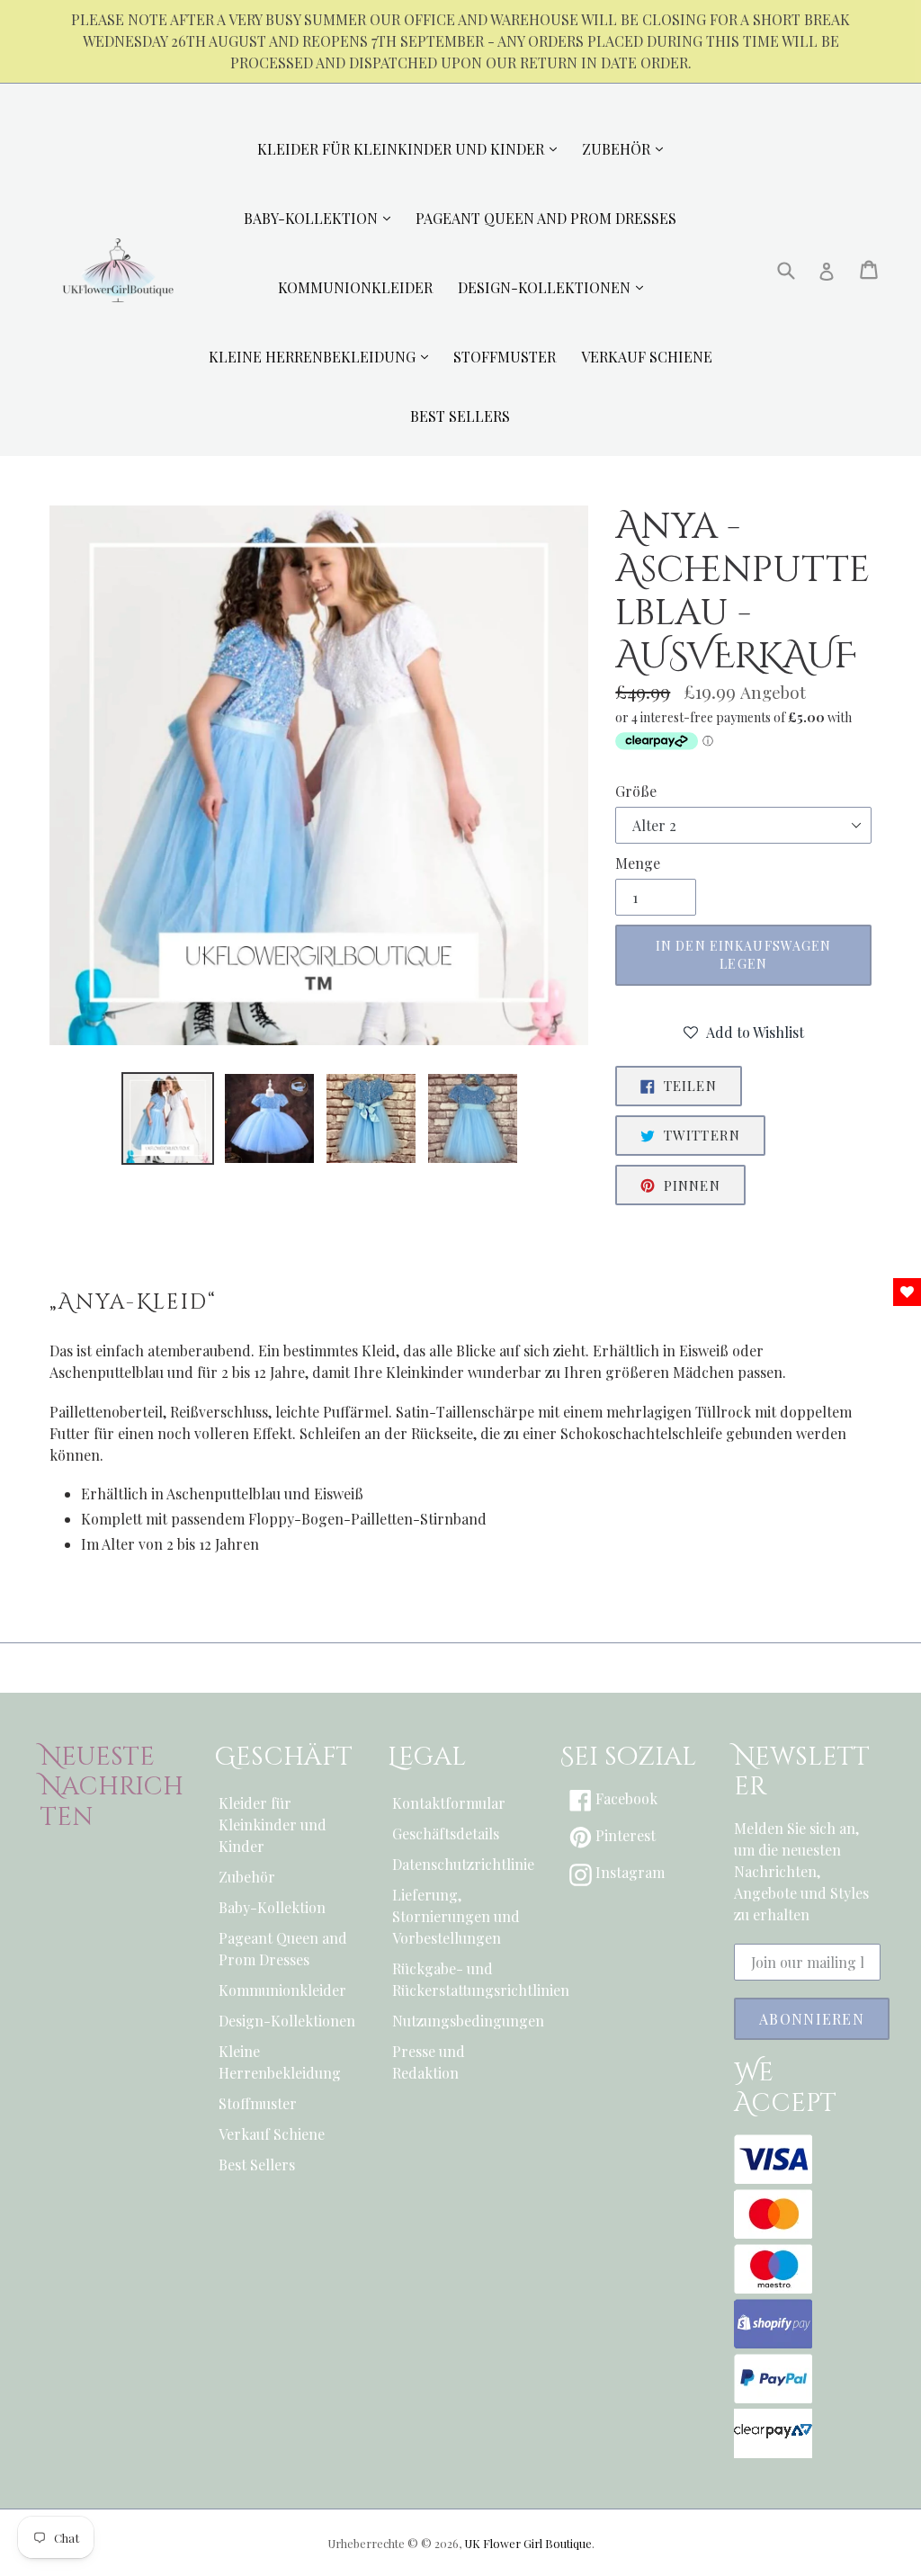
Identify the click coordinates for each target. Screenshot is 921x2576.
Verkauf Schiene (272, 2134)
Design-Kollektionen (287, 2021)
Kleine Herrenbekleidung (280, 2062)
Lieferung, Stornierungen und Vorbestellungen (456, 1916)
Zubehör (247, 1877)
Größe (636, 791)
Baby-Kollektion (272, 1907)
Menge (638, 863)
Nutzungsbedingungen (461, 2021)
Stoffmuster (258, 2103)
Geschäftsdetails (446, 1834)
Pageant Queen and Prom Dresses (283, 1949)
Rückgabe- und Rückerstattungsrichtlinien (461, 1979)
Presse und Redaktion (429, 2062)
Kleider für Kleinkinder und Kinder (273, 1825)
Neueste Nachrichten (112, 1788)
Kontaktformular (449, 1803)
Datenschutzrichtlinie (461, 1864)
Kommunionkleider (282, 1990)
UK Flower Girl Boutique (528, 2543)
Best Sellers (257, 2165)
